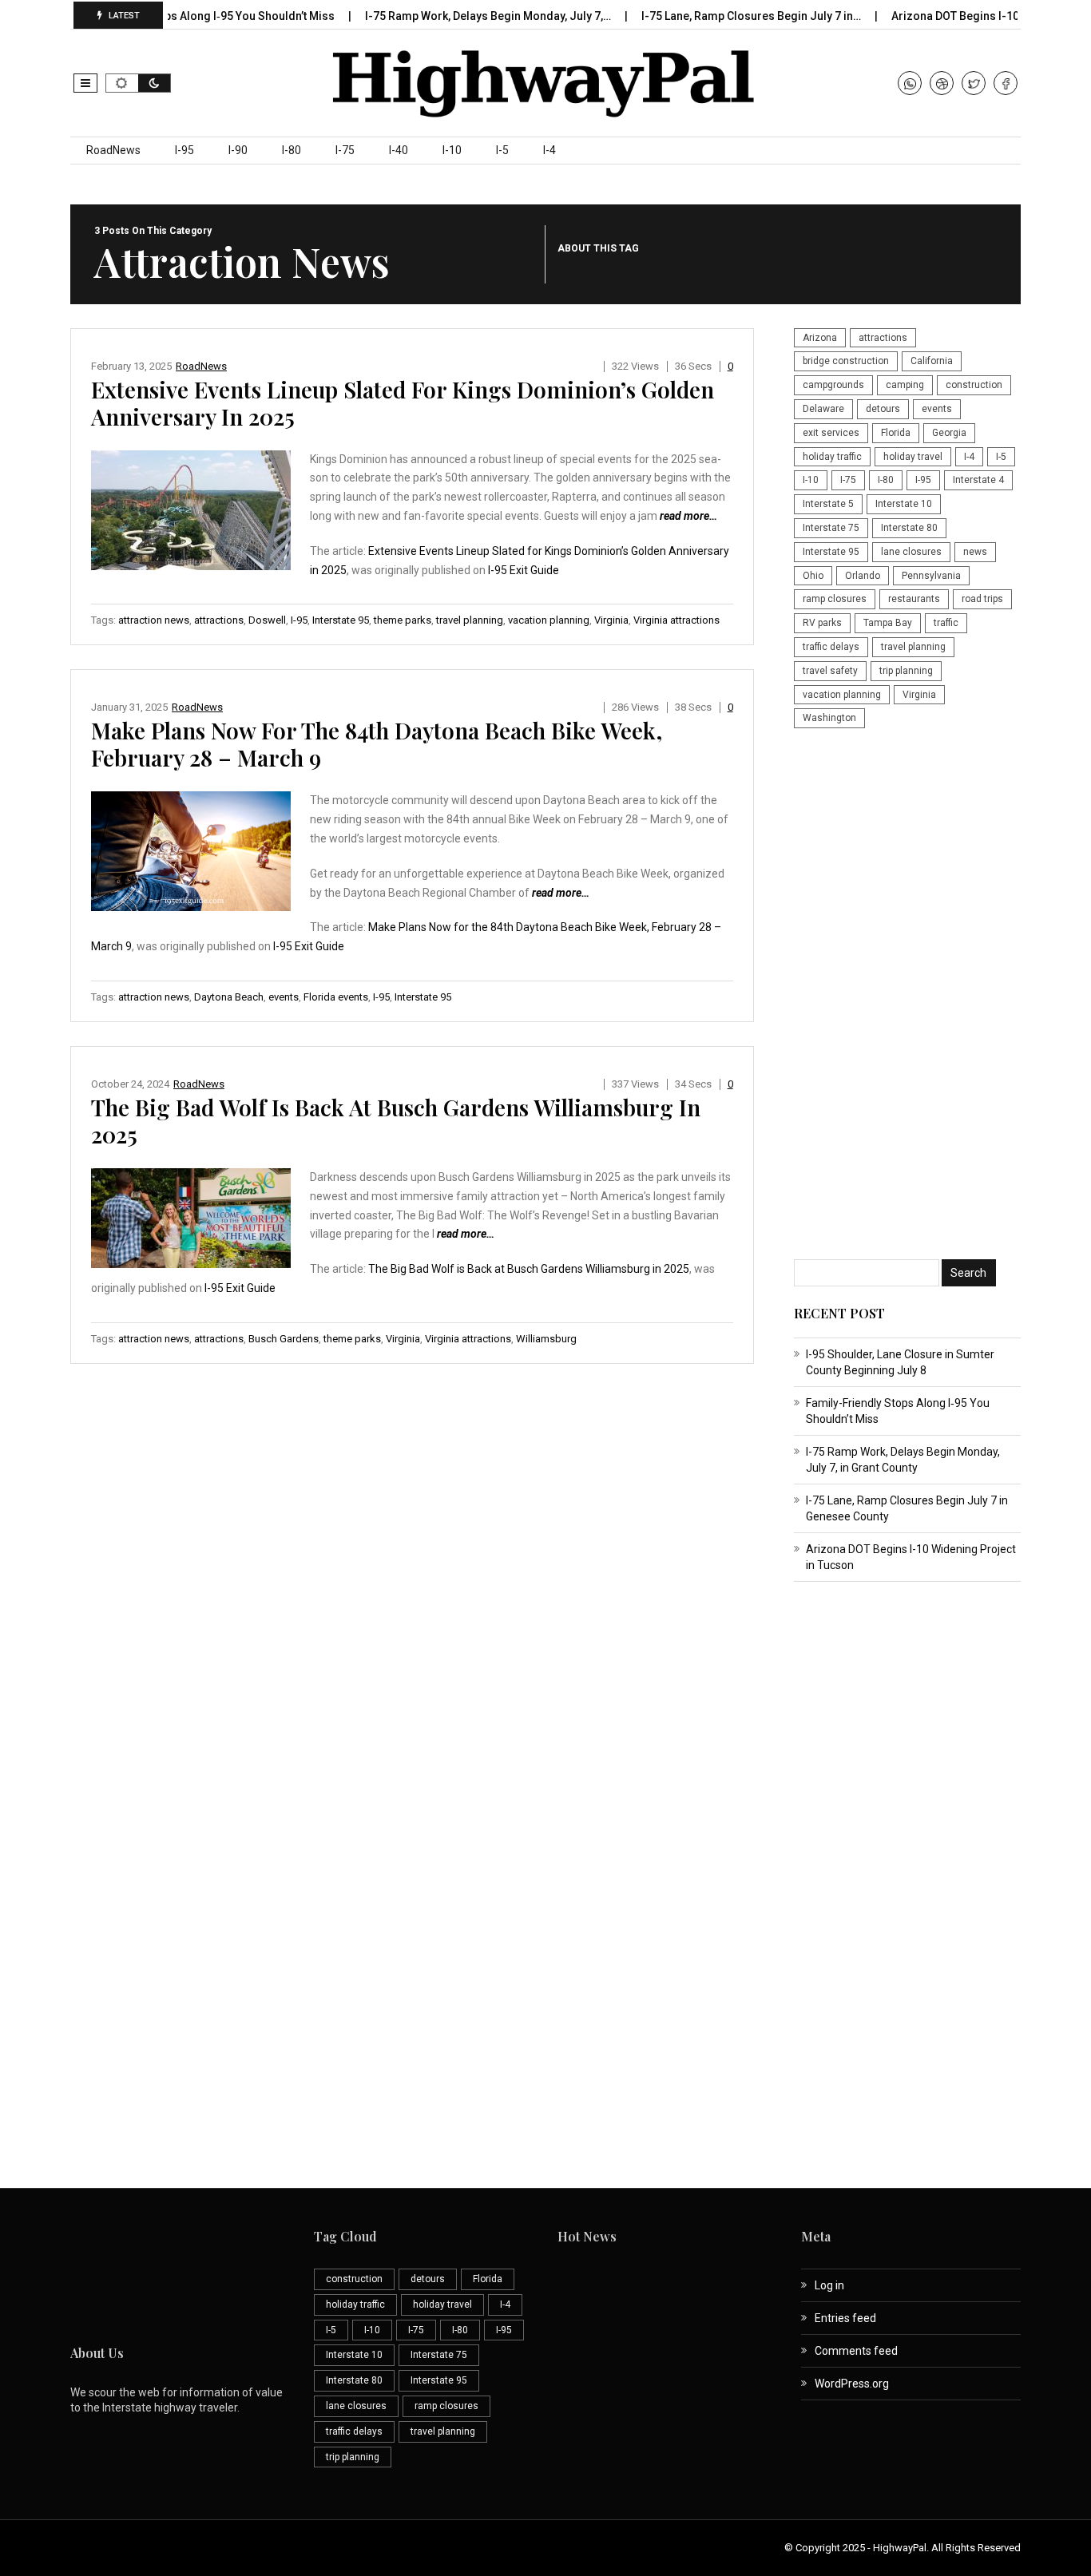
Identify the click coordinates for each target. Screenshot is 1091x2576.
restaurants (914, 599)
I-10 (452, 150)
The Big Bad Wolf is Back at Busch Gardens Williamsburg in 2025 (396, 1121)
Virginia (611, 620)
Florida (896, 433)
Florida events (336, 997)
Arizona (820, 338)
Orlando (863, 576)
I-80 (292, 150)
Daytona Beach (229, 997)
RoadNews (113, 150)
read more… (688, 516)
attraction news (154, 620)
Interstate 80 (909, 528)
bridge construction (846, 361)
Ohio (813, 576)
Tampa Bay (888, 623)
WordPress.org (852, 2384)
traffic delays (831, 647)
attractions (219, 620)
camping (905, 385)
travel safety (830, 671)
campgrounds (833, 385)
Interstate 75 (831, 528)
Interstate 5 (828, 504)
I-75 (345, 150)
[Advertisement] (907, 996)
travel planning (470, 620)
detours (883, 409)
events (284, 997)
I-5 (502, 150)
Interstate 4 (978, 480)
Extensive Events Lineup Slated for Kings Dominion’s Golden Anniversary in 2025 (403, 403)
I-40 (399, 150)
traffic (946, 623)
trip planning (906, 671)
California (932, 361)
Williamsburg (546, 1339)
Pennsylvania (931, 576)
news (975, 552)
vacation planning (549, 620)
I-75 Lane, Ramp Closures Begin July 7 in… (713, 16)
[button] (85, 83)
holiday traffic (832, 457)
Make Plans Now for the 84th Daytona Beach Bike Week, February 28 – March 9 (377, 744)
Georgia (949, 433)
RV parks (822, 623)
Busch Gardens (284, 1339)
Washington (829, 718)
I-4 (549, 150)
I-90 (238, 150)
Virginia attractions (676, 620)
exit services (831, 433)
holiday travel (913, 457)
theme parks (403, 620)
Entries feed (845, 2318)
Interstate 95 (341, 620)
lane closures (911, 552)
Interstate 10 (904, 504)
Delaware (823, 409)
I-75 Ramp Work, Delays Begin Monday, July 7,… (450, 16)
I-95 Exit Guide (524, 570)
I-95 (184, 150)
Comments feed (856, 2351)
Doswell (267, 620)
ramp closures (835, 599)
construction (974, 385)
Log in (829, 2285)
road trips (982, 599)
